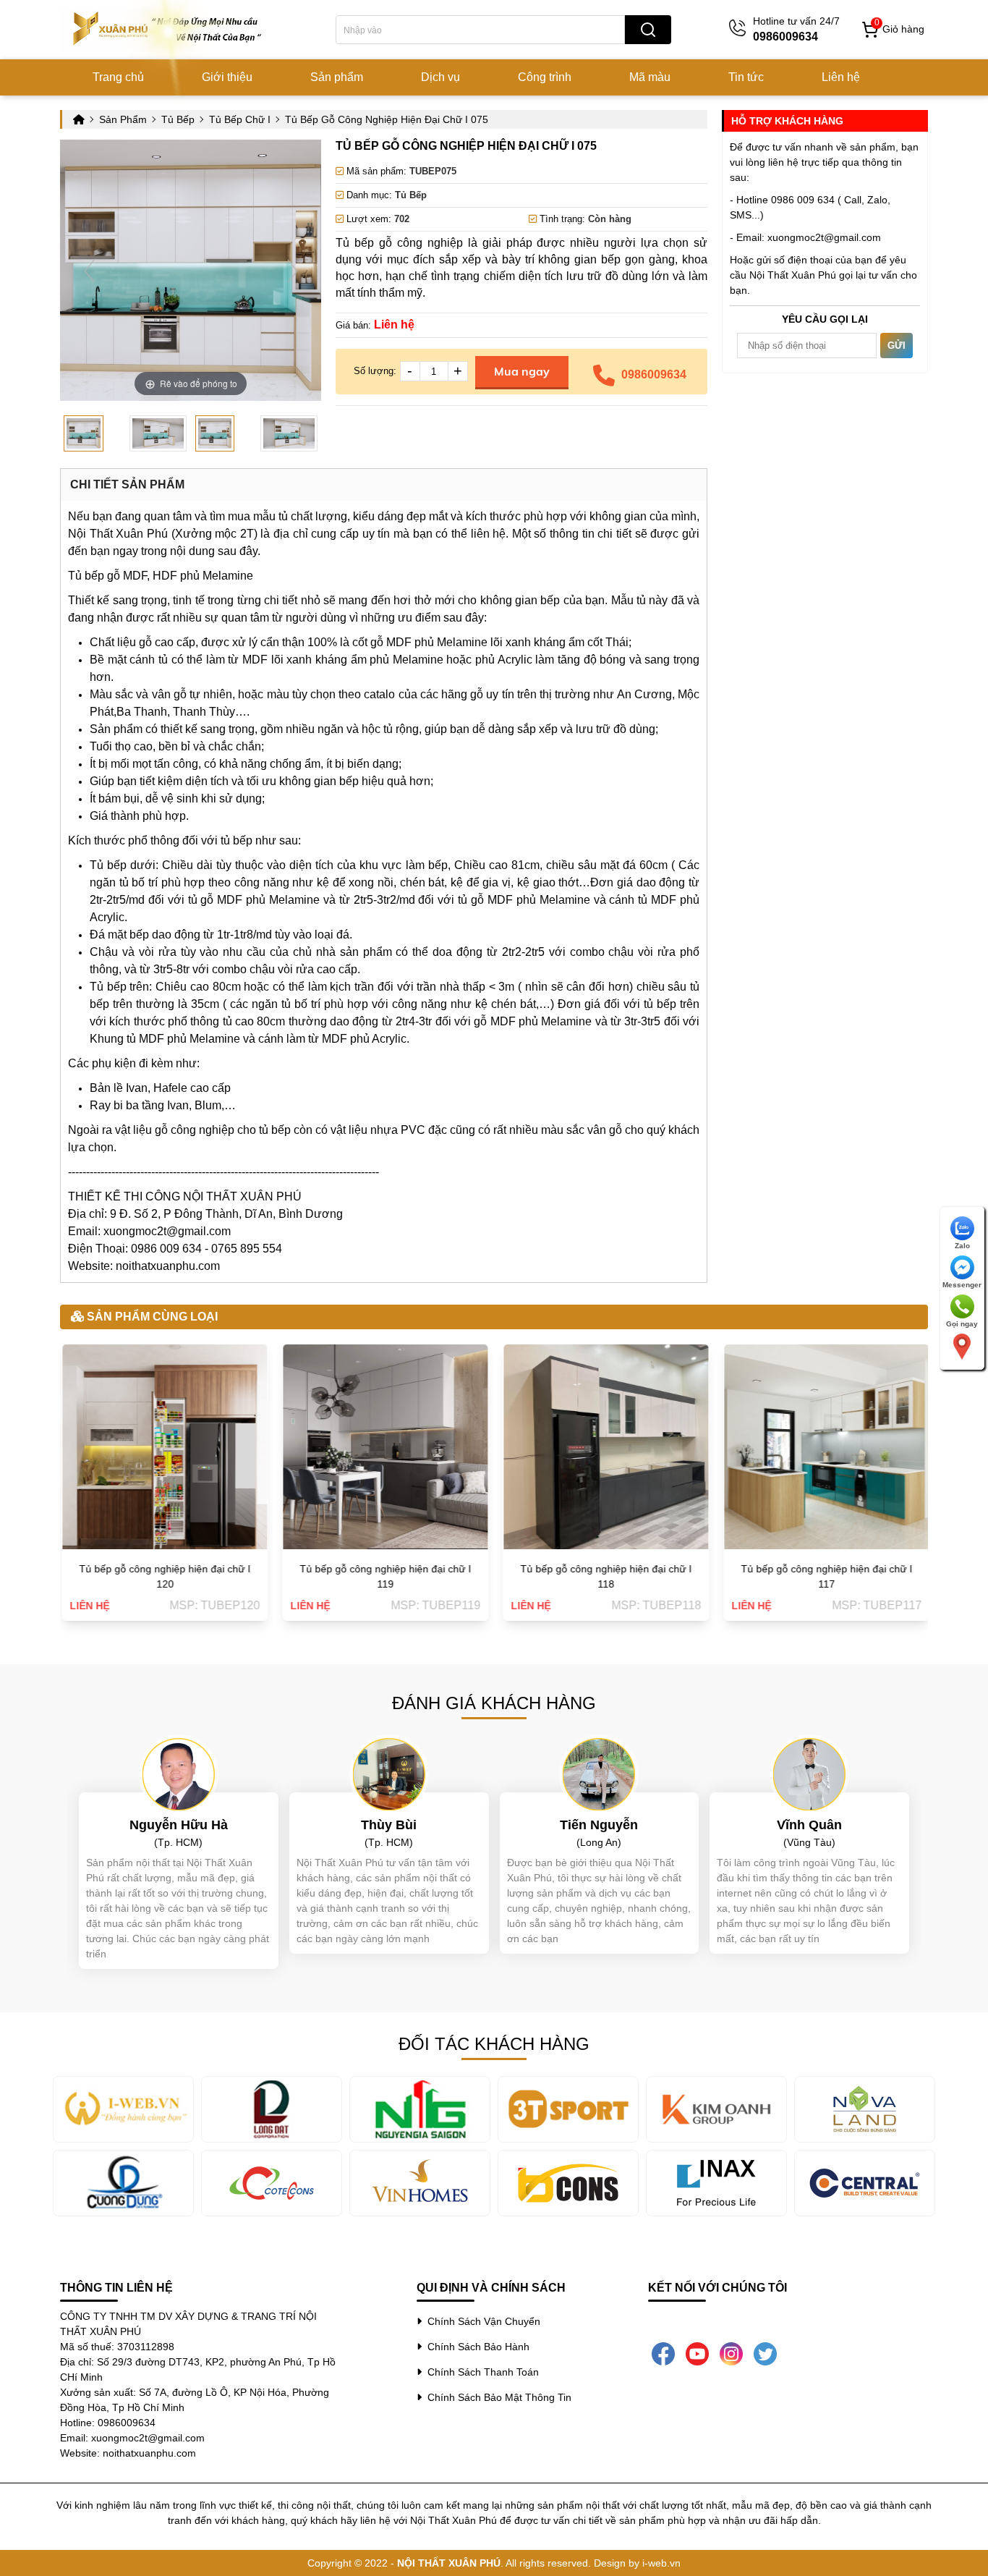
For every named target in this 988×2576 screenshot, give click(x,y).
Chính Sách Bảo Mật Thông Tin (497, 2397)
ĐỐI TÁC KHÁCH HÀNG (494, 2044)
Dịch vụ (440, 77)
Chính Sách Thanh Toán (480, 2372)
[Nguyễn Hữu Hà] (179, 1774)
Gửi (897, 346)
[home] (169, 29)
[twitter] (765, 2353)
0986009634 (654, 374)
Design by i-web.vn (637, 2563)
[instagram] (731, 2353)
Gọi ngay (962, 1324)
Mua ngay (522, 371)
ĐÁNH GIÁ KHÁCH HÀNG (494, 1703)
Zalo (962, 1246)
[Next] (293, 270)
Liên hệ (841, 77)
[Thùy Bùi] (389, 1774)
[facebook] (663, 2353)
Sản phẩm (337, 77)
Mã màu (650, 77)
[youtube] (697, 2353)
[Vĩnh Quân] (809, 1774)
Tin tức (746, 77)
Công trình (545, 77)
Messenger (962, 1285)
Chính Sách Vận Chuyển (481, 2321)
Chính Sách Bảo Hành (476, 2347)
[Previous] (89, 270)
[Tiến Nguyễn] (599, 1774)
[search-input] (480, 30)
